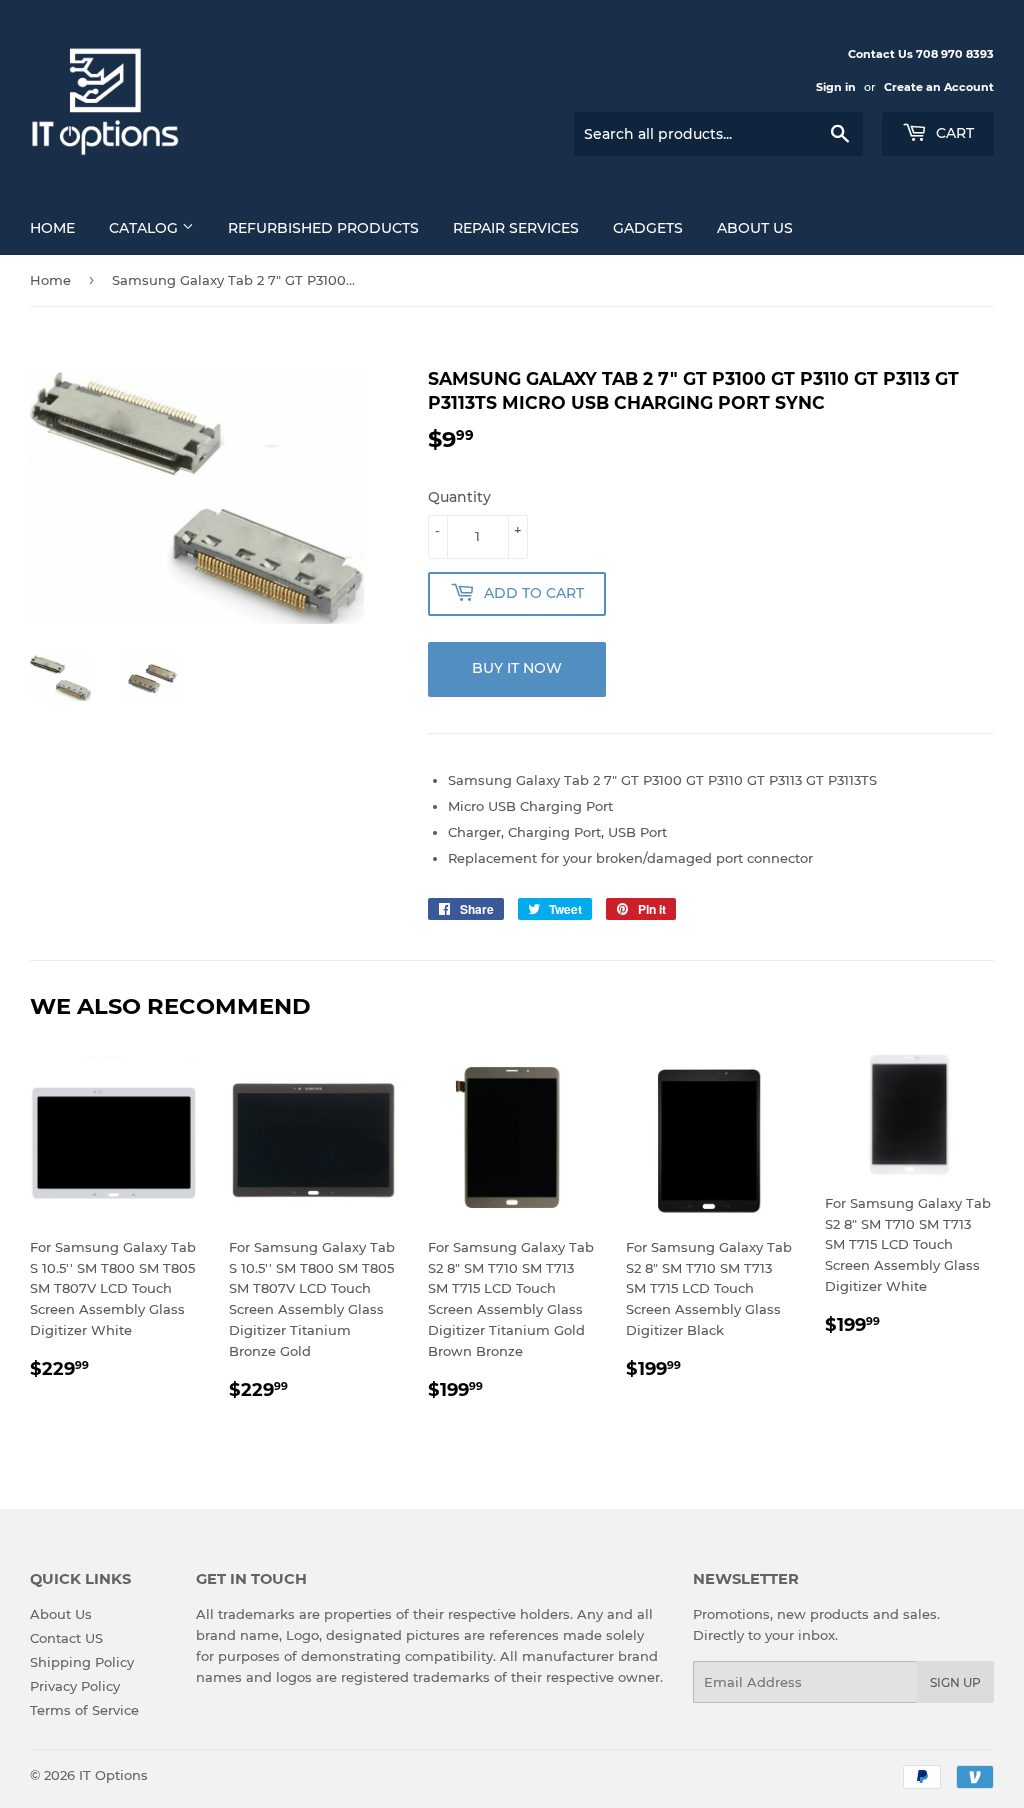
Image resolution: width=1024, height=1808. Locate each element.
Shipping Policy (82, 1662)
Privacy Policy (75, 1686)
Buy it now (517, 668)
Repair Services (516, 228)
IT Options (113, 1775)
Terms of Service (84, 1710)
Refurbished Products (323, 228)
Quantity (459, 497)
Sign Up (955, 1682)
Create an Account (939, 87)
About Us (755, 228)
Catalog (145, 228)
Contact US (66, 1638)
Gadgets (648, 228)
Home (52, 228)
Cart (953, 133)
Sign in (836, 87)
